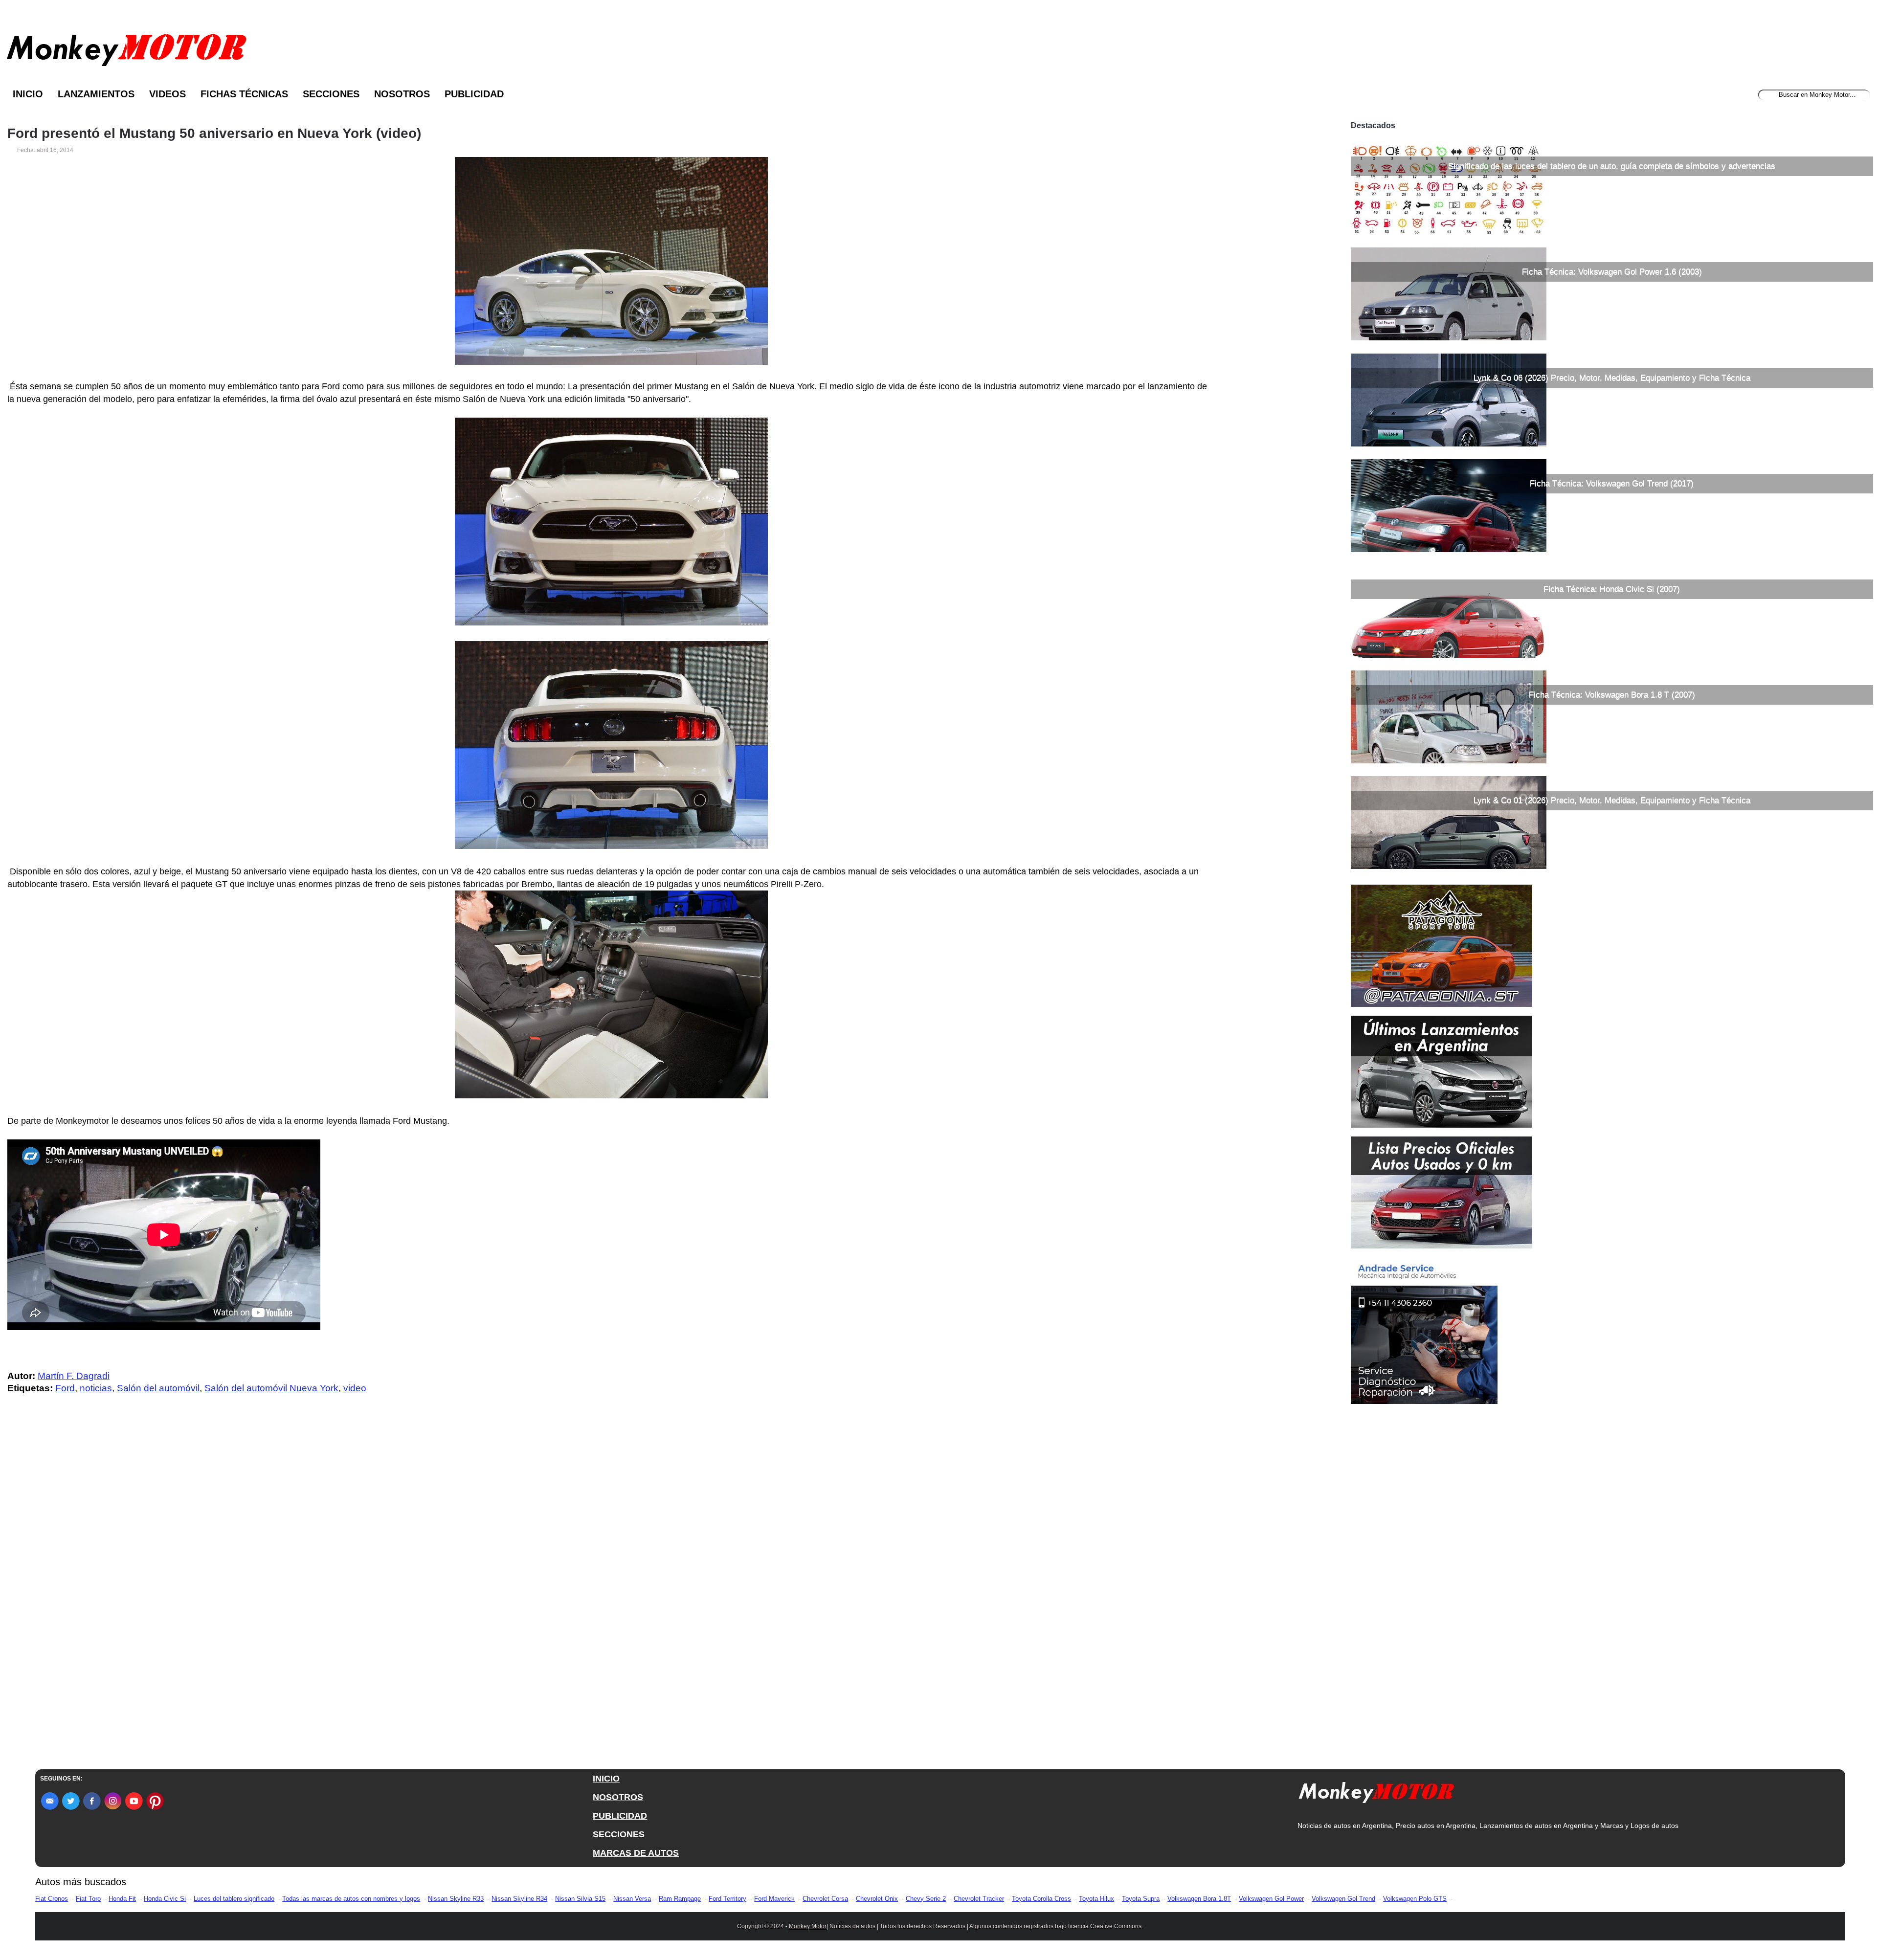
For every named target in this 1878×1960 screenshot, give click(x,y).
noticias (96, 1388)
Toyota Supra (1141, 1899)
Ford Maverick (774, 1899)
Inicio (28, 94)
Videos (168, 94)
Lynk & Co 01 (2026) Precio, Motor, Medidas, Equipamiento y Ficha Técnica (1612, 800)
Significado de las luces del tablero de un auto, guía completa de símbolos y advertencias (1612, 166)
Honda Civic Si (165, 1899)
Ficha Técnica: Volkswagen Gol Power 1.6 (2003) (1612, 272)
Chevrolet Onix (877, 1899)
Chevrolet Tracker (979, 1899)
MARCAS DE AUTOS (636, 1853)
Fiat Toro (88, 1899)
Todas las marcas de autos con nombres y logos (351, 1899)
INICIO (606, 1779)
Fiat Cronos (52, 1899)
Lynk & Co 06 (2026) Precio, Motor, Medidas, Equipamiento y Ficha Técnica (1612, 378)
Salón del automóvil (158, 1388)
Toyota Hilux (1096, 1899)
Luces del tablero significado (234, 1899)
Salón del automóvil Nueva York (271, 1388)
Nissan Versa (632, 1899)
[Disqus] (614, 1598)
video (355, 1388)
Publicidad (474, 94)
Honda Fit (122, 1899)
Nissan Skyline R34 (519, 1899)
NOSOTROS (618, 1797)
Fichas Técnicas (244, 94)
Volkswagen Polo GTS (1415, 1899)
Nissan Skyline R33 (456, 1899)
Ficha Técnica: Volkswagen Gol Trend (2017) (1612, 483)
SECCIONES (619, 1834)
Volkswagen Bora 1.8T (1199, 1899)
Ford (65, 1388)
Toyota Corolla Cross (1041, 1899)
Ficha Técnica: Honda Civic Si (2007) (1612, 589)
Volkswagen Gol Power (1271, 1899)
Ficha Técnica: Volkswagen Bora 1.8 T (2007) (1612, 695)
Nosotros (402, 94)
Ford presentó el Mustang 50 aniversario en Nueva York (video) (214, 134)
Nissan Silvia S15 (580, 1899)
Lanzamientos (96, 94)
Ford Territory (727, 1899)
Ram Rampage (680, 1899)
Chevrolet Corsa (825, 1899)
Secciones (331, 94)
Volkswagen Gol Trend (1343, 1899)
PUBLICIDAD (620, 1816)
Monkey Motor (808, 1926)
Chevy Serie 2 (926, 1899)
